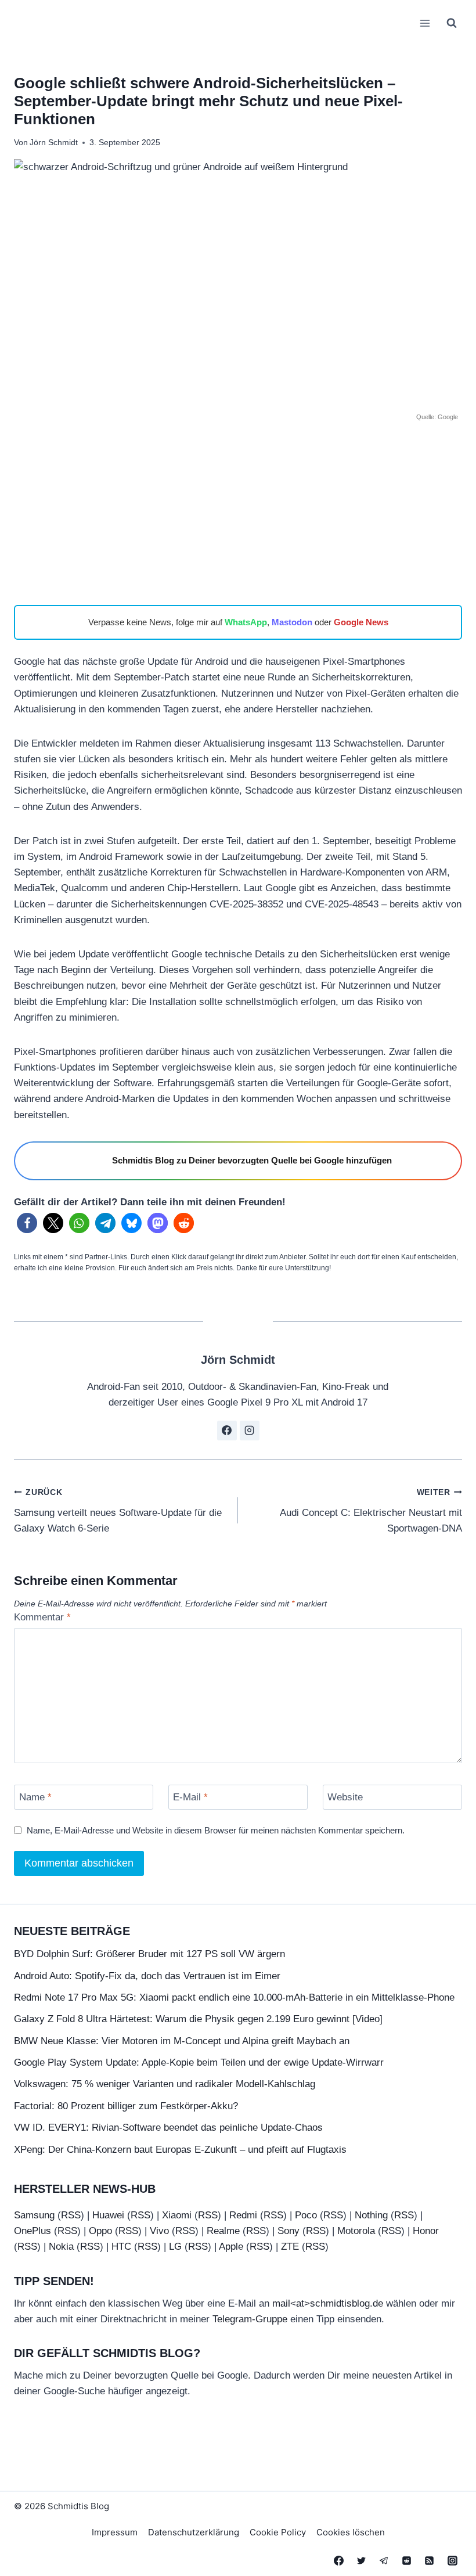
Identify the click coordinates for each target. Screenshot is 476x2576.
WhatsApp (246, 622)
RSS (71, 2215)
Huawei (108, 2215)
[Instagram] (452, 2560)
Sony (289, 2231)
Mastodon (292, 622)
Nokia (61, 2247)
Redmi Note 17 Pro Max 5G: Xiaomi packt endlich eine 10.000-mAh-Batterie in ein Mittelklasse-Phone (234, 1997)
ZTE (290, 2247)
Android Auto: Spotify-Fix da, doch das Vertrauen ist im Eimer (147, 1976)
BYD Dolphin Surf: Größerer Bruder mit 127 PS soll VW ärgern (149, 1954)
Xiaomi (177, 2215)
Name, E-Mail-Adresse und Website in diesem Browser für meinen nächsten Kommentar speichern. (216, 1830)
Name (35, 1797)
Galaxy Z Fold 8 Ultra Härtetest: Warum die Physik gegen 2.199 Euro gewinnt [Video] (198, 2019)
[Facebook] (339, 2560)
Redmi (243, 2215)
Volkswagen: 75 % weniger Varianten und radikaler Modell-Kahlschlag (165, 2084)
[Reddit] (407, 2560)
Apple (231, 2247)
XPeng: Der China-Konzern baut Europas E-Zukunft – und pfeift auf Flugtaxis (180, 2150)
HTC (121, 2247)
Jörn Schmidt (54, 143)
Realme (223, 2231)
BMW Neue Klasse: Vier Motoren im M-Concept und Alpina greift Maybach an (182, 2041)
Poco (306, 2215)
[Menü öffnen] (425, 23)
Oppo (100, 2231)
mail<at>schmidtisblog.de (328, 2303)
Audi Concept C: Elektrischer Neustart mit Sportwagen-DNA (371, 1511)
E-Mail (190, 1797)
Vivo (159, 2231)
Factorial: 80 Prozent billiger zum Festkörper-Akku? (126, 2106)
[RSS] (430, 2560)
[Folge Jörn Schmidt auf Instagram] (250, 1431)
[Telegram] (384, 2560)
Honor (426, 2231)
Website (345, 1797)
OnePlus (33, 2231)
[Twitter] (362, 2560)
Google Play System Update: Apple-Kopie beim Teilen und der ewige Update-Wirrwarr (199, 2062)
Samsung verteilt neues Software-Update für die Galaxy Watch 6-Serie (118, 1511)
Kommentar (42, 1617)
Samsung (34, 2215)
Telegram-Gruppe (250, 2319)
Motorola (356, 2231)
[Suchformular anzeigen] (452, 23)
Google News (361, 622)
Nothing (371, 2215)
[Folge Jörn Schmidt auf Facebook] (227, 1431)
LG (175, 2247)
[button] (27, 1223)
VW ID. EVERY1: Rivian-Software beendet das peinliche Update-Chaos (168, 2128)
